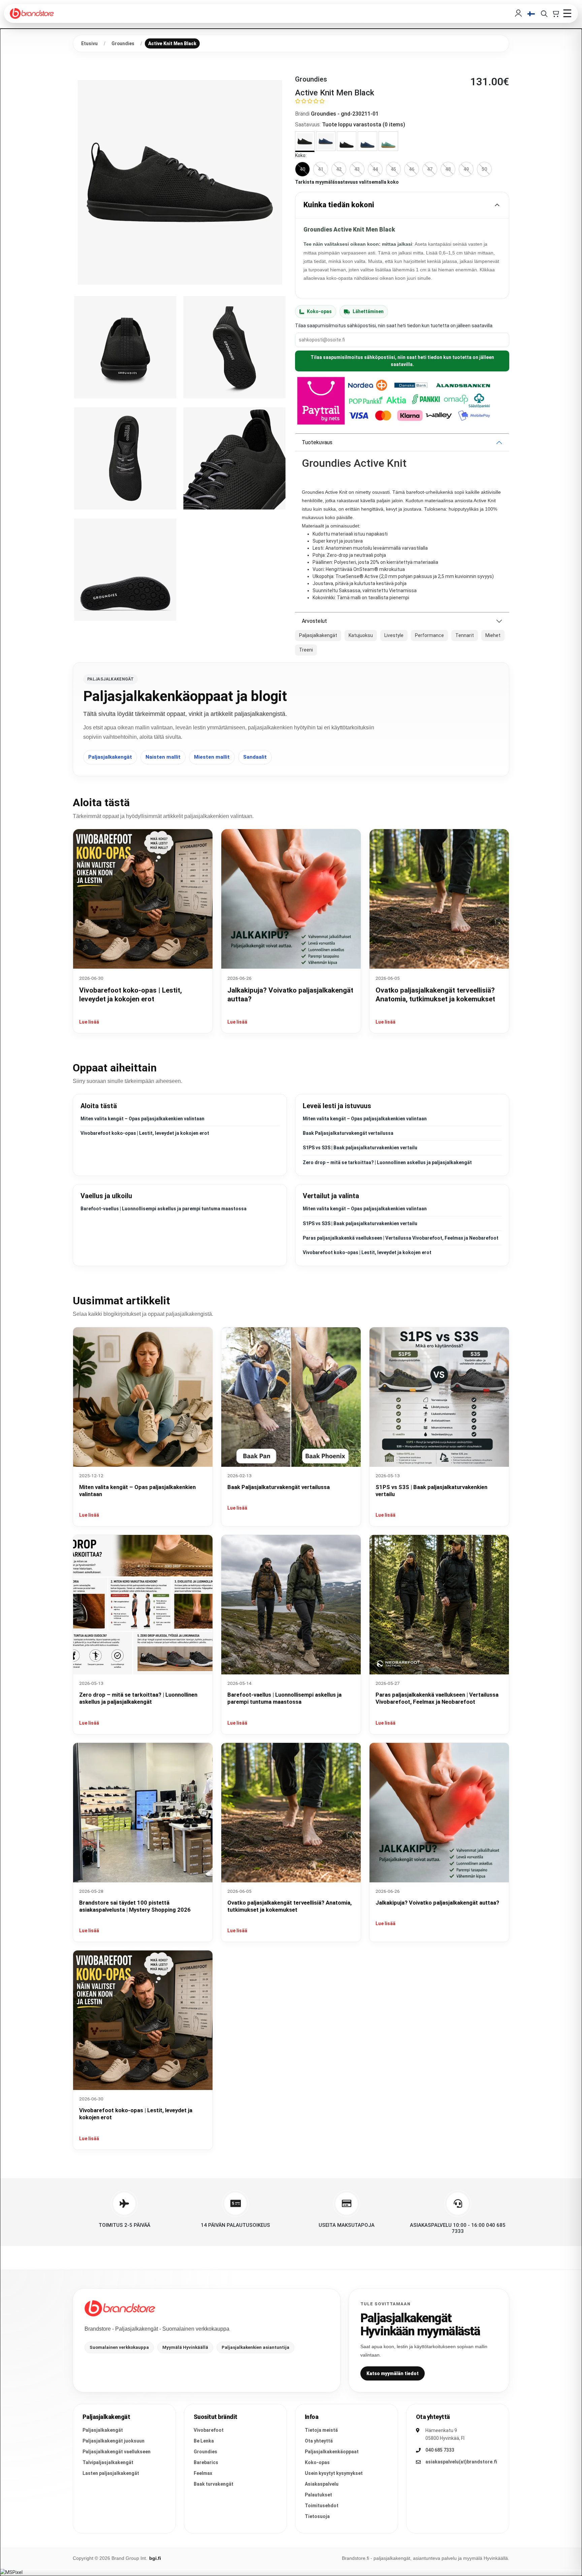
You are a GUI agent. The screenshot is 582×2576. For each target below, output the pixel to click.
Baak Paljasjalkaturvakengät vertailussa (348, 1133)
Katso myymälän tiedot (393, 2373)
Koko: (301, 155)
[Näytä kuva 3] (234, 347)
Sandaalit (255, 757)
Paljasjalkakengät (110, 757)
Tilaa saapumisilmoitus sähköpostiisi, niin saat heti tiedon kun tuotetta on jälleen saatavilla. (402, 361)
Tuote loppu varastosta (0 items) (364, 125)
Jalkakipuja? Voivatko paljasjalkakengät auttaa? (437, 1903)
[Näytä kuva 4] (125, 458)
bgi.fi (155, 2558)
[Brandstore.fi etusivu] (120, 2308)
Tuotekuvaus (317, 442)
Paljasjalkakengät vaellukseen (117, 2452)
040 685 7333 (440, 2450)
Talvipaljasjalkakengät (108, 2462)
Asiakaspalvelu (322, 2484)
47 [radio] (430, 169)
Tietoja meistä (321, 2430)
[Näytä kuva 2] (125, 347)
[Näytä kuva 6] (125, 570)
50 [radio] (484, 169)
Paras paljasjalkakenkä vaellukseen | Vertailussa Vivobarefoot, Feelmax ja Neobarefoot (401, 1238)
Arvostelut (314, 621)
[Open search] (544, 13)
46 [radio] (412, 169)
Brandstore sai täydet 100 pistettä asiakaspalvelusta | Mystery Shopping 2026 (135, 1906)
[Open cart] (555, 13)
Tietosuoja (317, 2516)
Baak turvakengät (214, 2484)
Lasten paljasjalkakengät (111, 2473)
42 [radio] (339, 169)
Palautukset (318, 2495)
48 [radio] (448, 169)
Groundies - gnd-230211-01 (345, 114)
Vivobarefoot (209, 2430)
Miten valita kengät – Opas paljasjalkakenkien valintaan (142, 1119)
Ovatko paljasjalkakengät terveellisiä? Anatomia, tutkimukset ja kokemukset (289, 1906)
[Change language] (531, 14)
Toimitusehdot (322, 2506)
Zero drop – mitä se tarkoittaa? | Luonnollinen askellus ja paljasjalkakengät (387, 1162)
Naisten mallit (163, 757)
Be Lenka (204, 2441)
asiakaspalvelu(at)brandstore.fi (461, 2462)
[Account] (518, 13)
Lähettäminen (368, 311)
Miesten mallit (212, 757)
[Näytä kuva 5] (234, 458)
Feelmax (203, 2473)
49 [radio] (466, 169)
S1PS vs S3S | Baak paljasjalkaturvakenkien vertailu (360, 1148)
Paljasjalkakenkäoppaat (332, 2452)
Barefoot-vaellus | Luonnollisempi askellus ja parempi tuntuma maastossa (164, 1209)
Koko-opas (319, 311)
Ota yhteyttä (319, 2441)
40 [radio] (302, 169)
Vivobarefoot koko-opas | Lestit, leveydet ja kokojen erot (145, 1133)
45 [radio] (393, 169)
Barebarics (206, 2462)
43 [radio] (357, 169)
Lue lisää (89, 1022)
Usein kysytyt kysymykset (334, 2473)
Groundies (205, 2452)
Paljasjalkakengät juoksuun (114, 2441)
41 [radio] (321, 169)
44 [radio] (375, 169)
